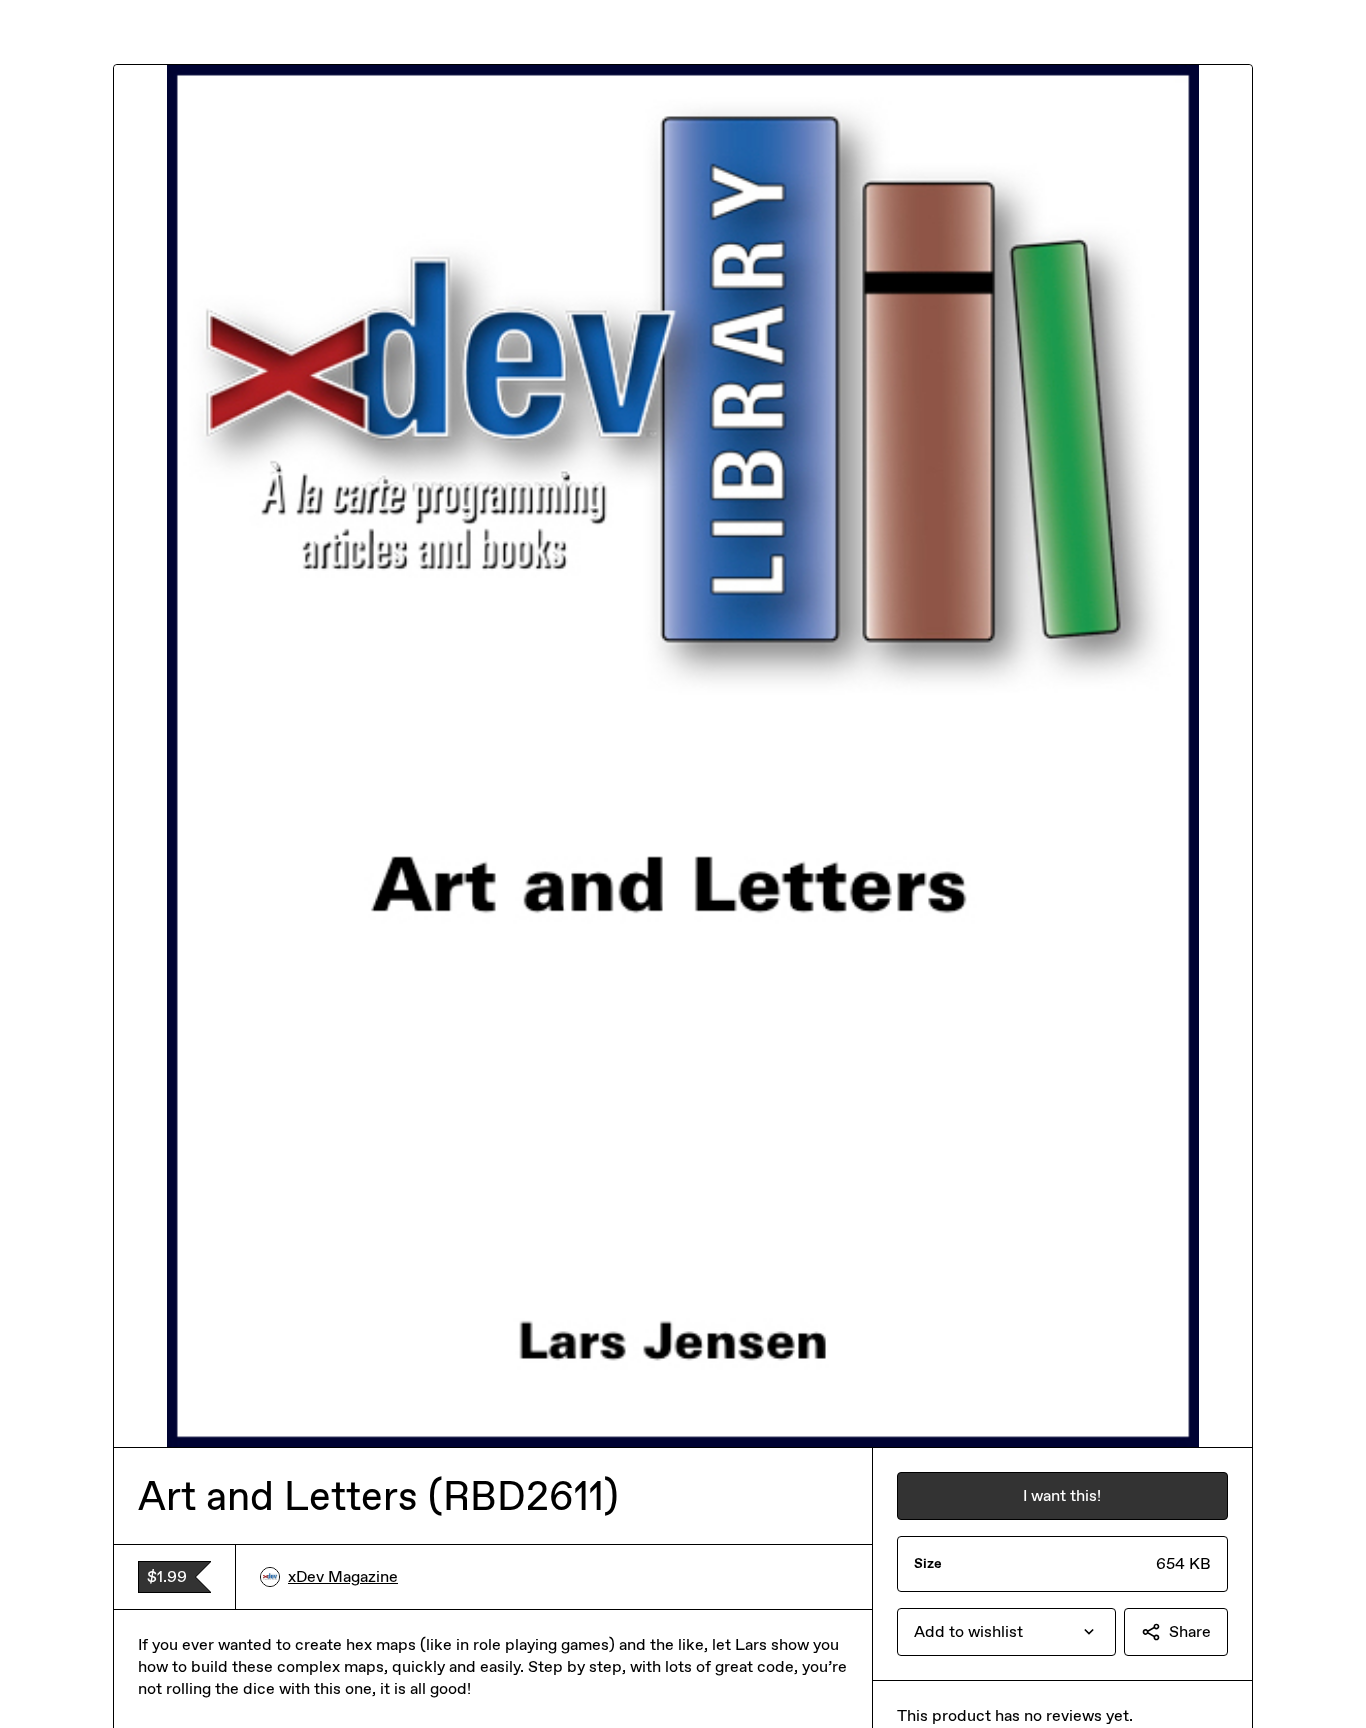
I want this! (1062, 1495)
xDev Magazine (343, 1576)
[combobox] (1006, 1632)
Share (1190, 1631)
